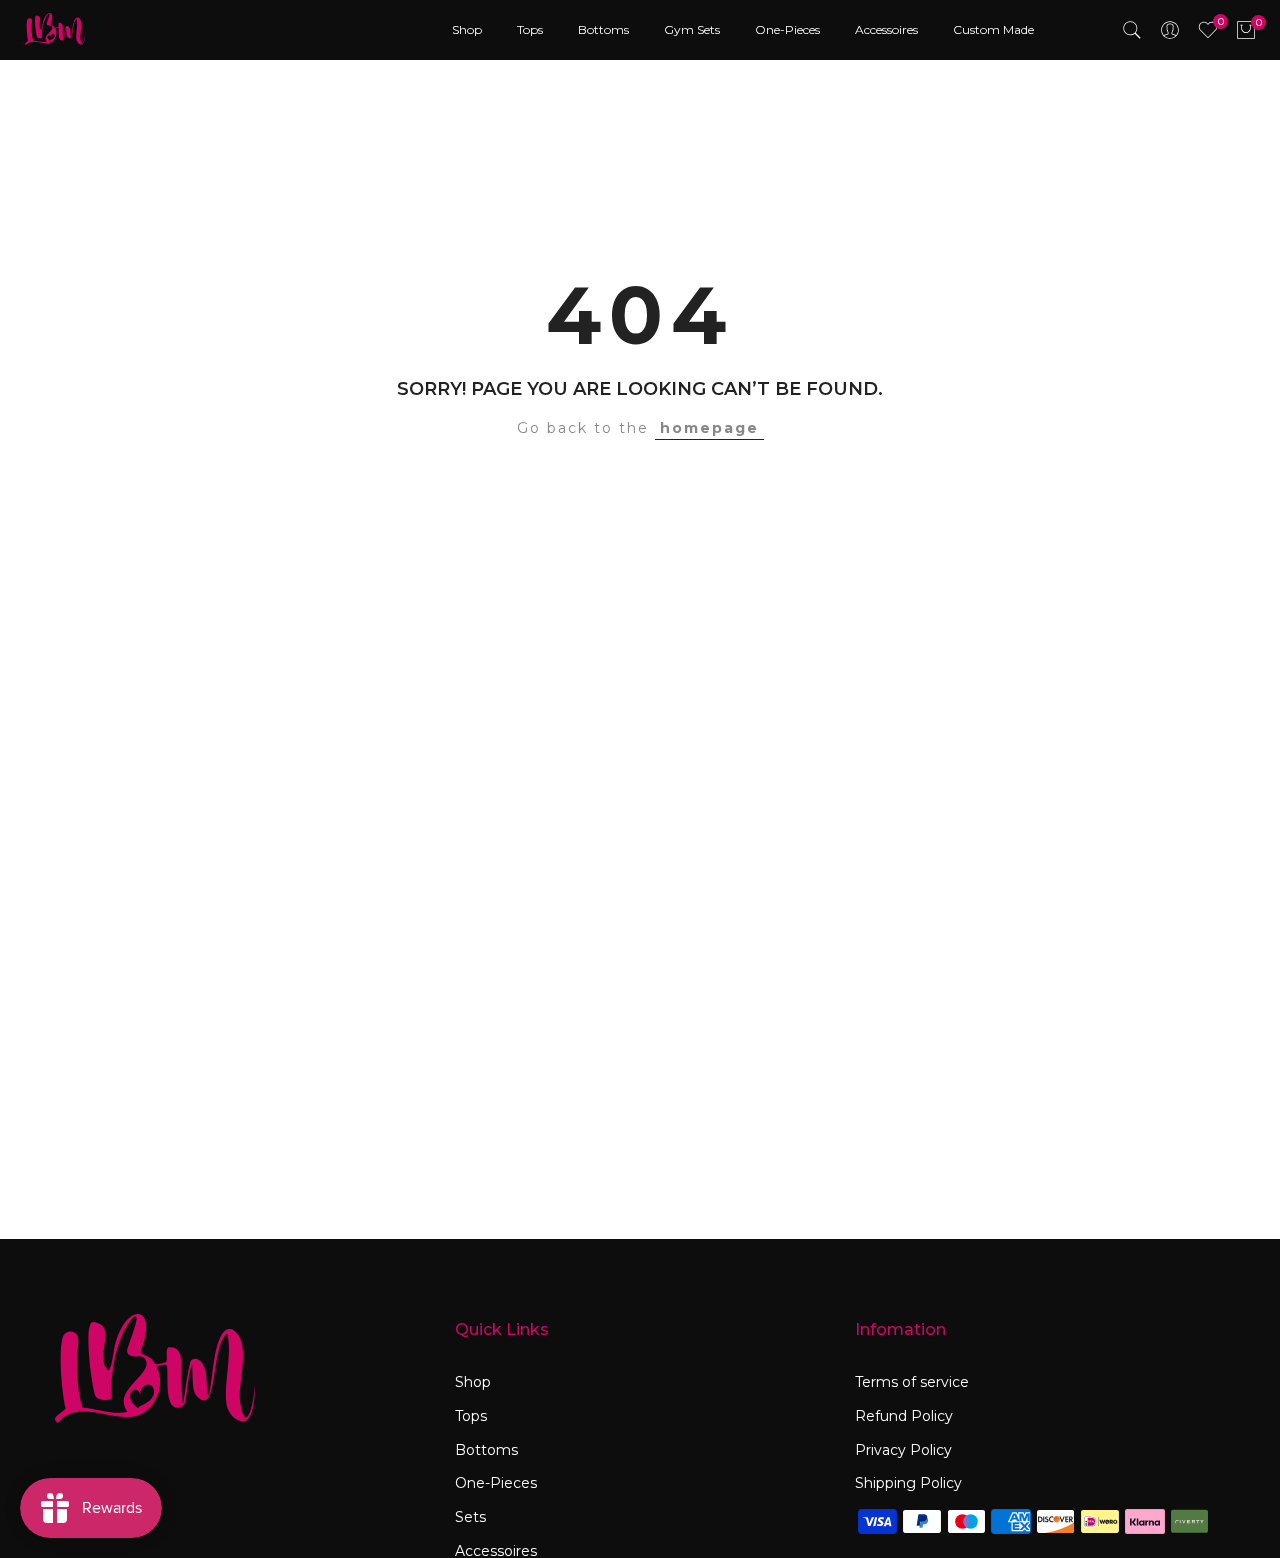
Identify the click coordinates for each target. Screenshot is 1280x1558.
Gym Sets (692, 29)
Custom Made (993, 29)
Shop (467, 29)
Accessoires (886, 29)
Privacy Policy (903, 1450)
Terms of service (912, 1382)
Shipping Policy (908, 1483)
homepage (709, 428)
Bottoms (603, 29)
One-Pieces (787, 29)
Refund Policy (904, 1416)
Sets (470, 1517)
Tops (530, 29)
